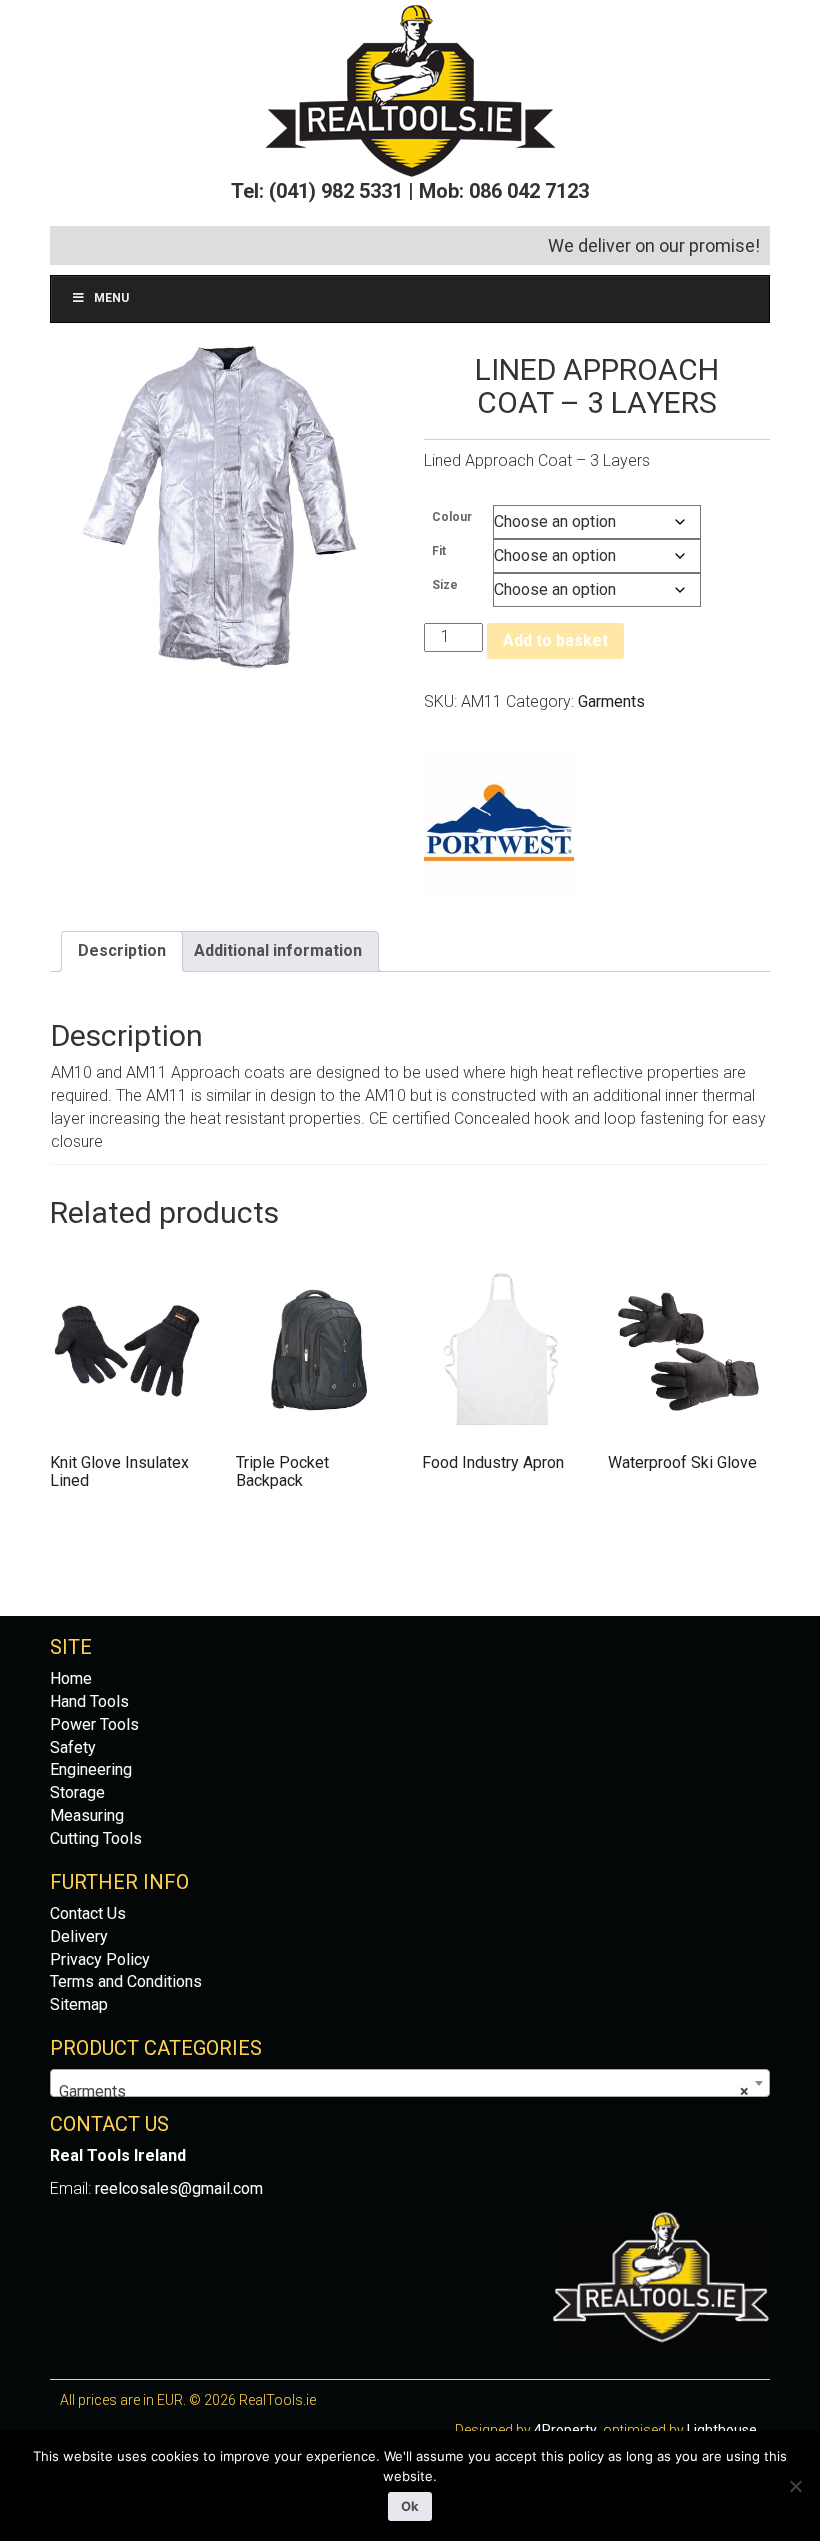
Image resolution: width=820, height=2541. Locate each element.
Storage (77, 1792)
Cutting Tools (96, 1838)
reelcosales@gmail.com (179, 2188)
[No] (795, 2486)
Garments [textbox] (404, 2091)
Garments (611, 701)
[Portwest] (499, 824)
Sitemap (79, 2004)
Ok (410, 2506)
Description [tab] (122, 950)
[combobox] (410, 2083)
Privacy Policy (100, 1959)
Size (445, 585)
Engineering (91, 1769)
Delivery (79, 1936)
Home (71, 1678)
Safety (73, 1747)
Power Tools (94, 1724)
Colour (452, 517)
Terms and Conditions (126, 1981)
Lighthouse (722, 2430)
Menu (111, 298)
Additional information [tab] (278, 950)
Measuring (87, 1815)
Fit (439, 551)
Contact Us (88, 1913)
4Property (565, 2430)
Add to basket (555, 640)
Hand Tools (89, 1701)
